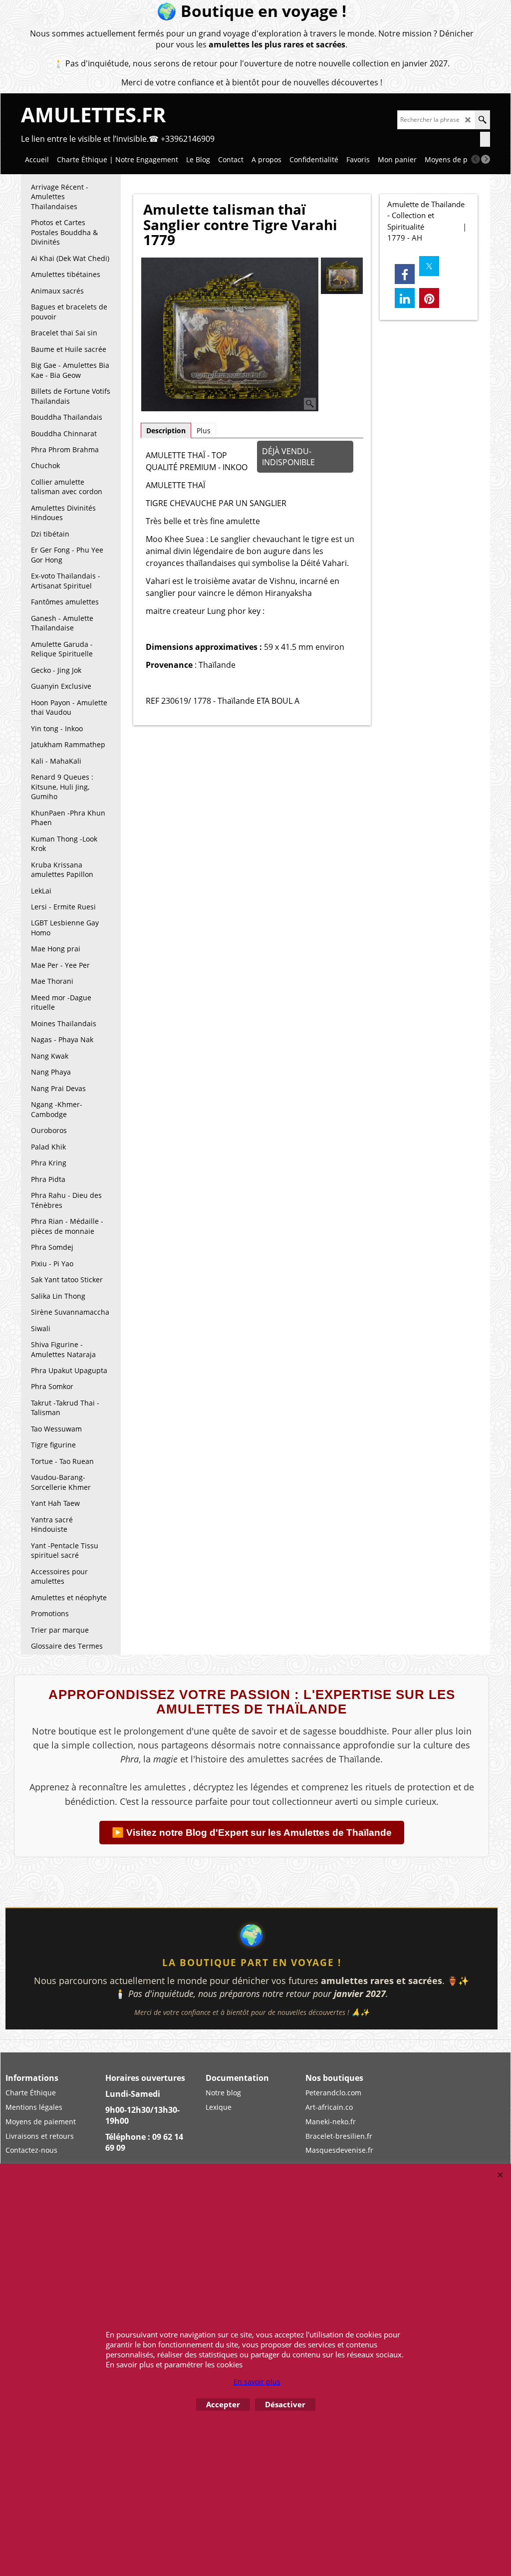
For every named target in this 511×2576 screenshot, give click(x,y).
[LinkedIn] (405, 298)
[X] (429, 266)
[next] (486, 159)
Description (166, 430)
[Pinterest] (429, 298)
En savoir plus (257, 2382)
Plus (204, 430)
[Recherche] (482, 120)
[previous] (476, 159)
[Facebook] (405, 274)
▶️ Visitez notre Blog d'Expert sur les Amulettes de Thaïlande (252, 1833)
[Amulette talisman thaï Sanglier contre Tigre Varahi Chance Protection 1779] (230, 335)
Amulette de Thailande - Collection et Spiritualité (426, 215)
